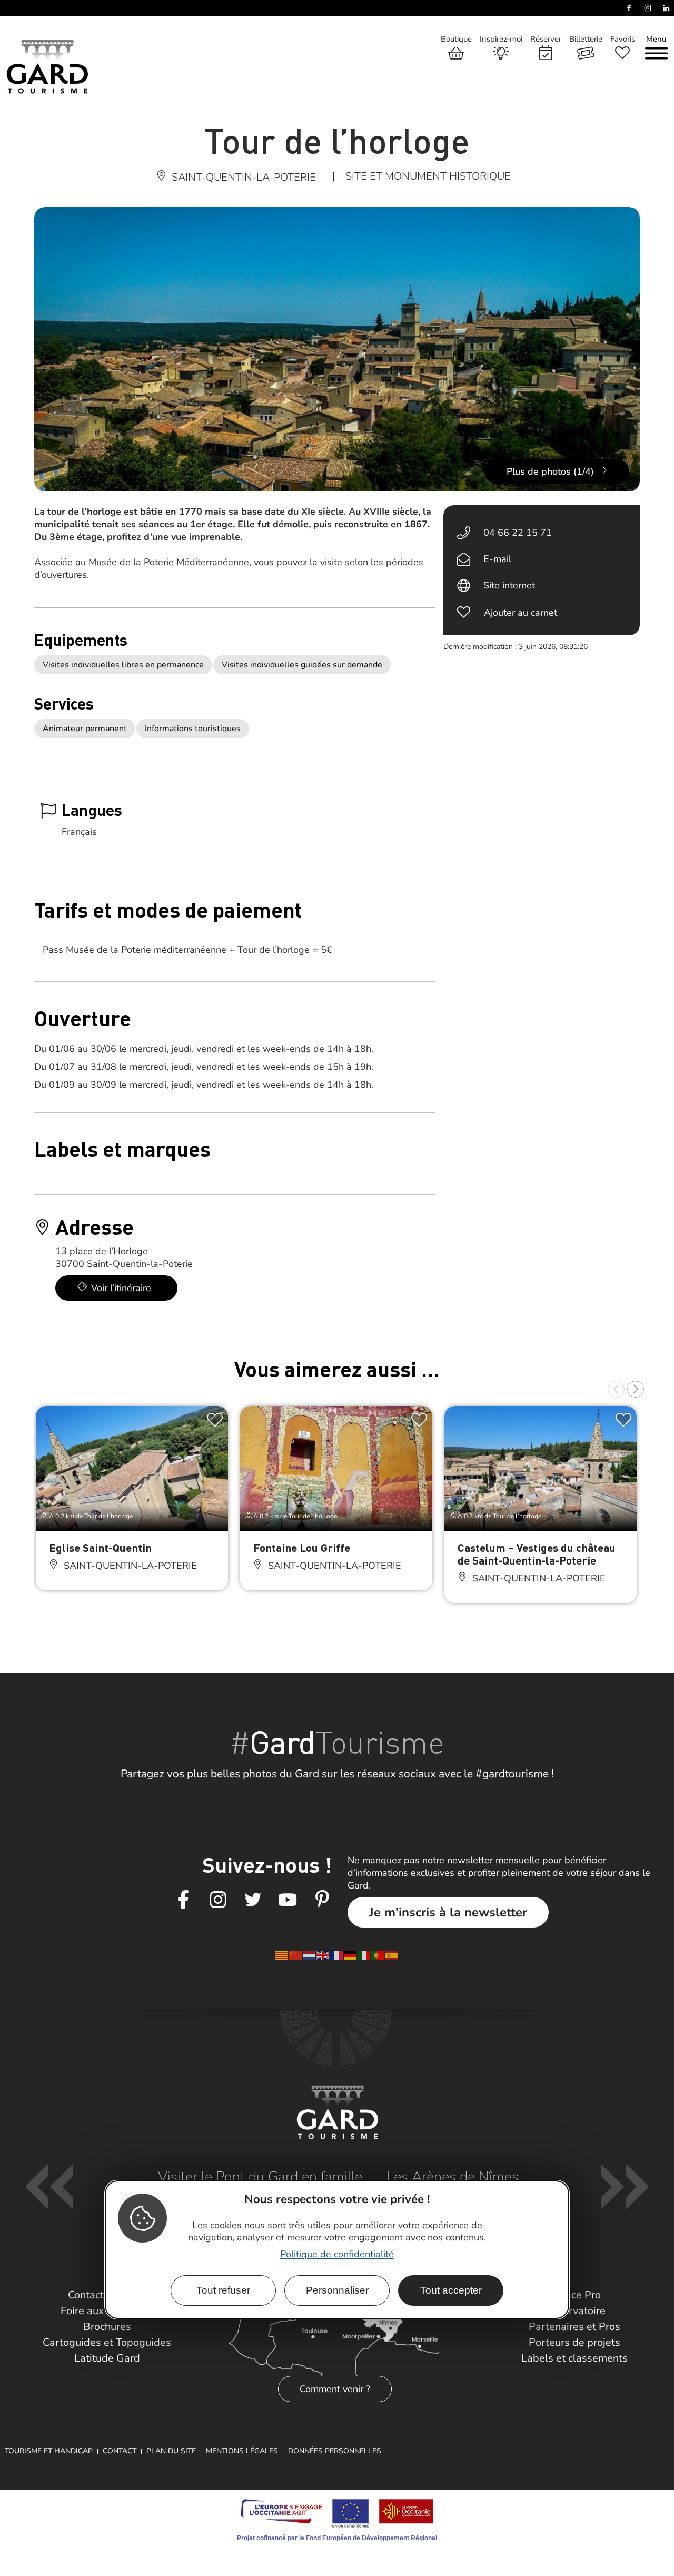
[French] (337, 1955)
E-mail (497, 559)
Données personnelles (335, 2451)
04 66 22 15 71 (518, 533)
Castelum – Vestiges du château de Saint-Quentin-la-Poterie (537, 1554)
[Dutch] (310, 1955)
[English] (323, 1955)
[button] (616, 1389)
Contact (120, 2451)
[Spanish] (392, 1955)
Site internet (509, 585)
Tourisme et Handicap (49, 2451)
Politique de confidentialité (337, 2254)
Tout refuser (223, 2290)
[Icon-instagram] (218, 1900)
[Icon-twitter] (253, 1900)
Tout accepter (451, 2290)
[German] (351, 1955)
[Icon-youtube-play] (288, 1900)
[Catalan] (282, 1955)
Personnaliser (337, 2290)
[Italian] (364, 1955)
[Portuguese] (378, 1955)
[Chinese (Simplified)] (296, 1955)
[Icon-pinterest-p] (322, 1900)
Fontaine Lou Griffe (302, 1547)
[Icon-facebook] (183, 1900)
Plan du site (171, 2451)
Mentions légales (242, 2451)
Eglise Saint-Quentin (100, 1547)
